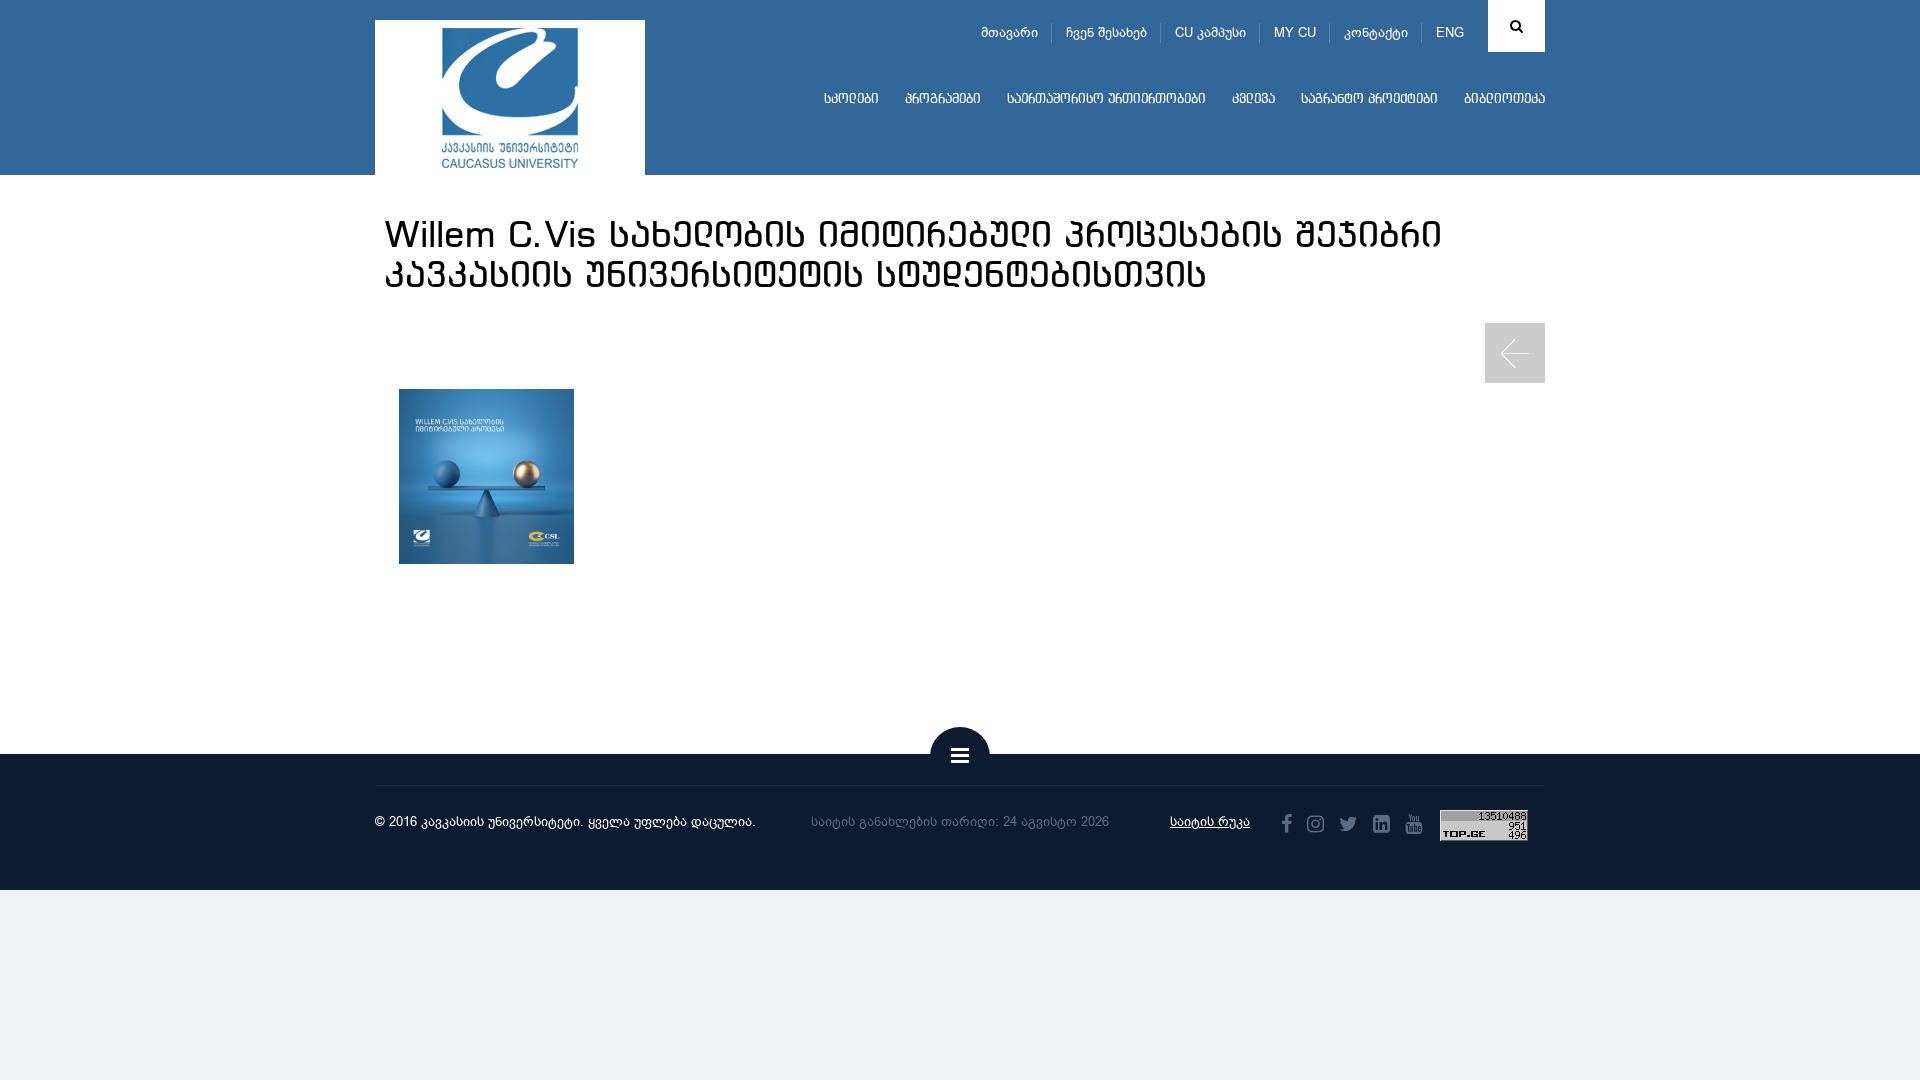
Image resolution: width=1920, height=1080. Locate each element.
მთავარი (1009, 32)
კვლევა (1253, 99)
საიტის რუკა (1210, 821)
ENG (1450, 32)
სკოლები (851, 99)
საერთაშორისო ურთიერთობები (1106, 99)
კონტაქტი (1376, 32)
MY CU (1295, 32)
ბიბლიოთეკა (1504, 99)
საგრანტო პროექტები (1369, 99)
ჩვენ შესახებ (1106, 32)
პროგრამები (943, 99)
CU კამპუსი (1210, 32)
